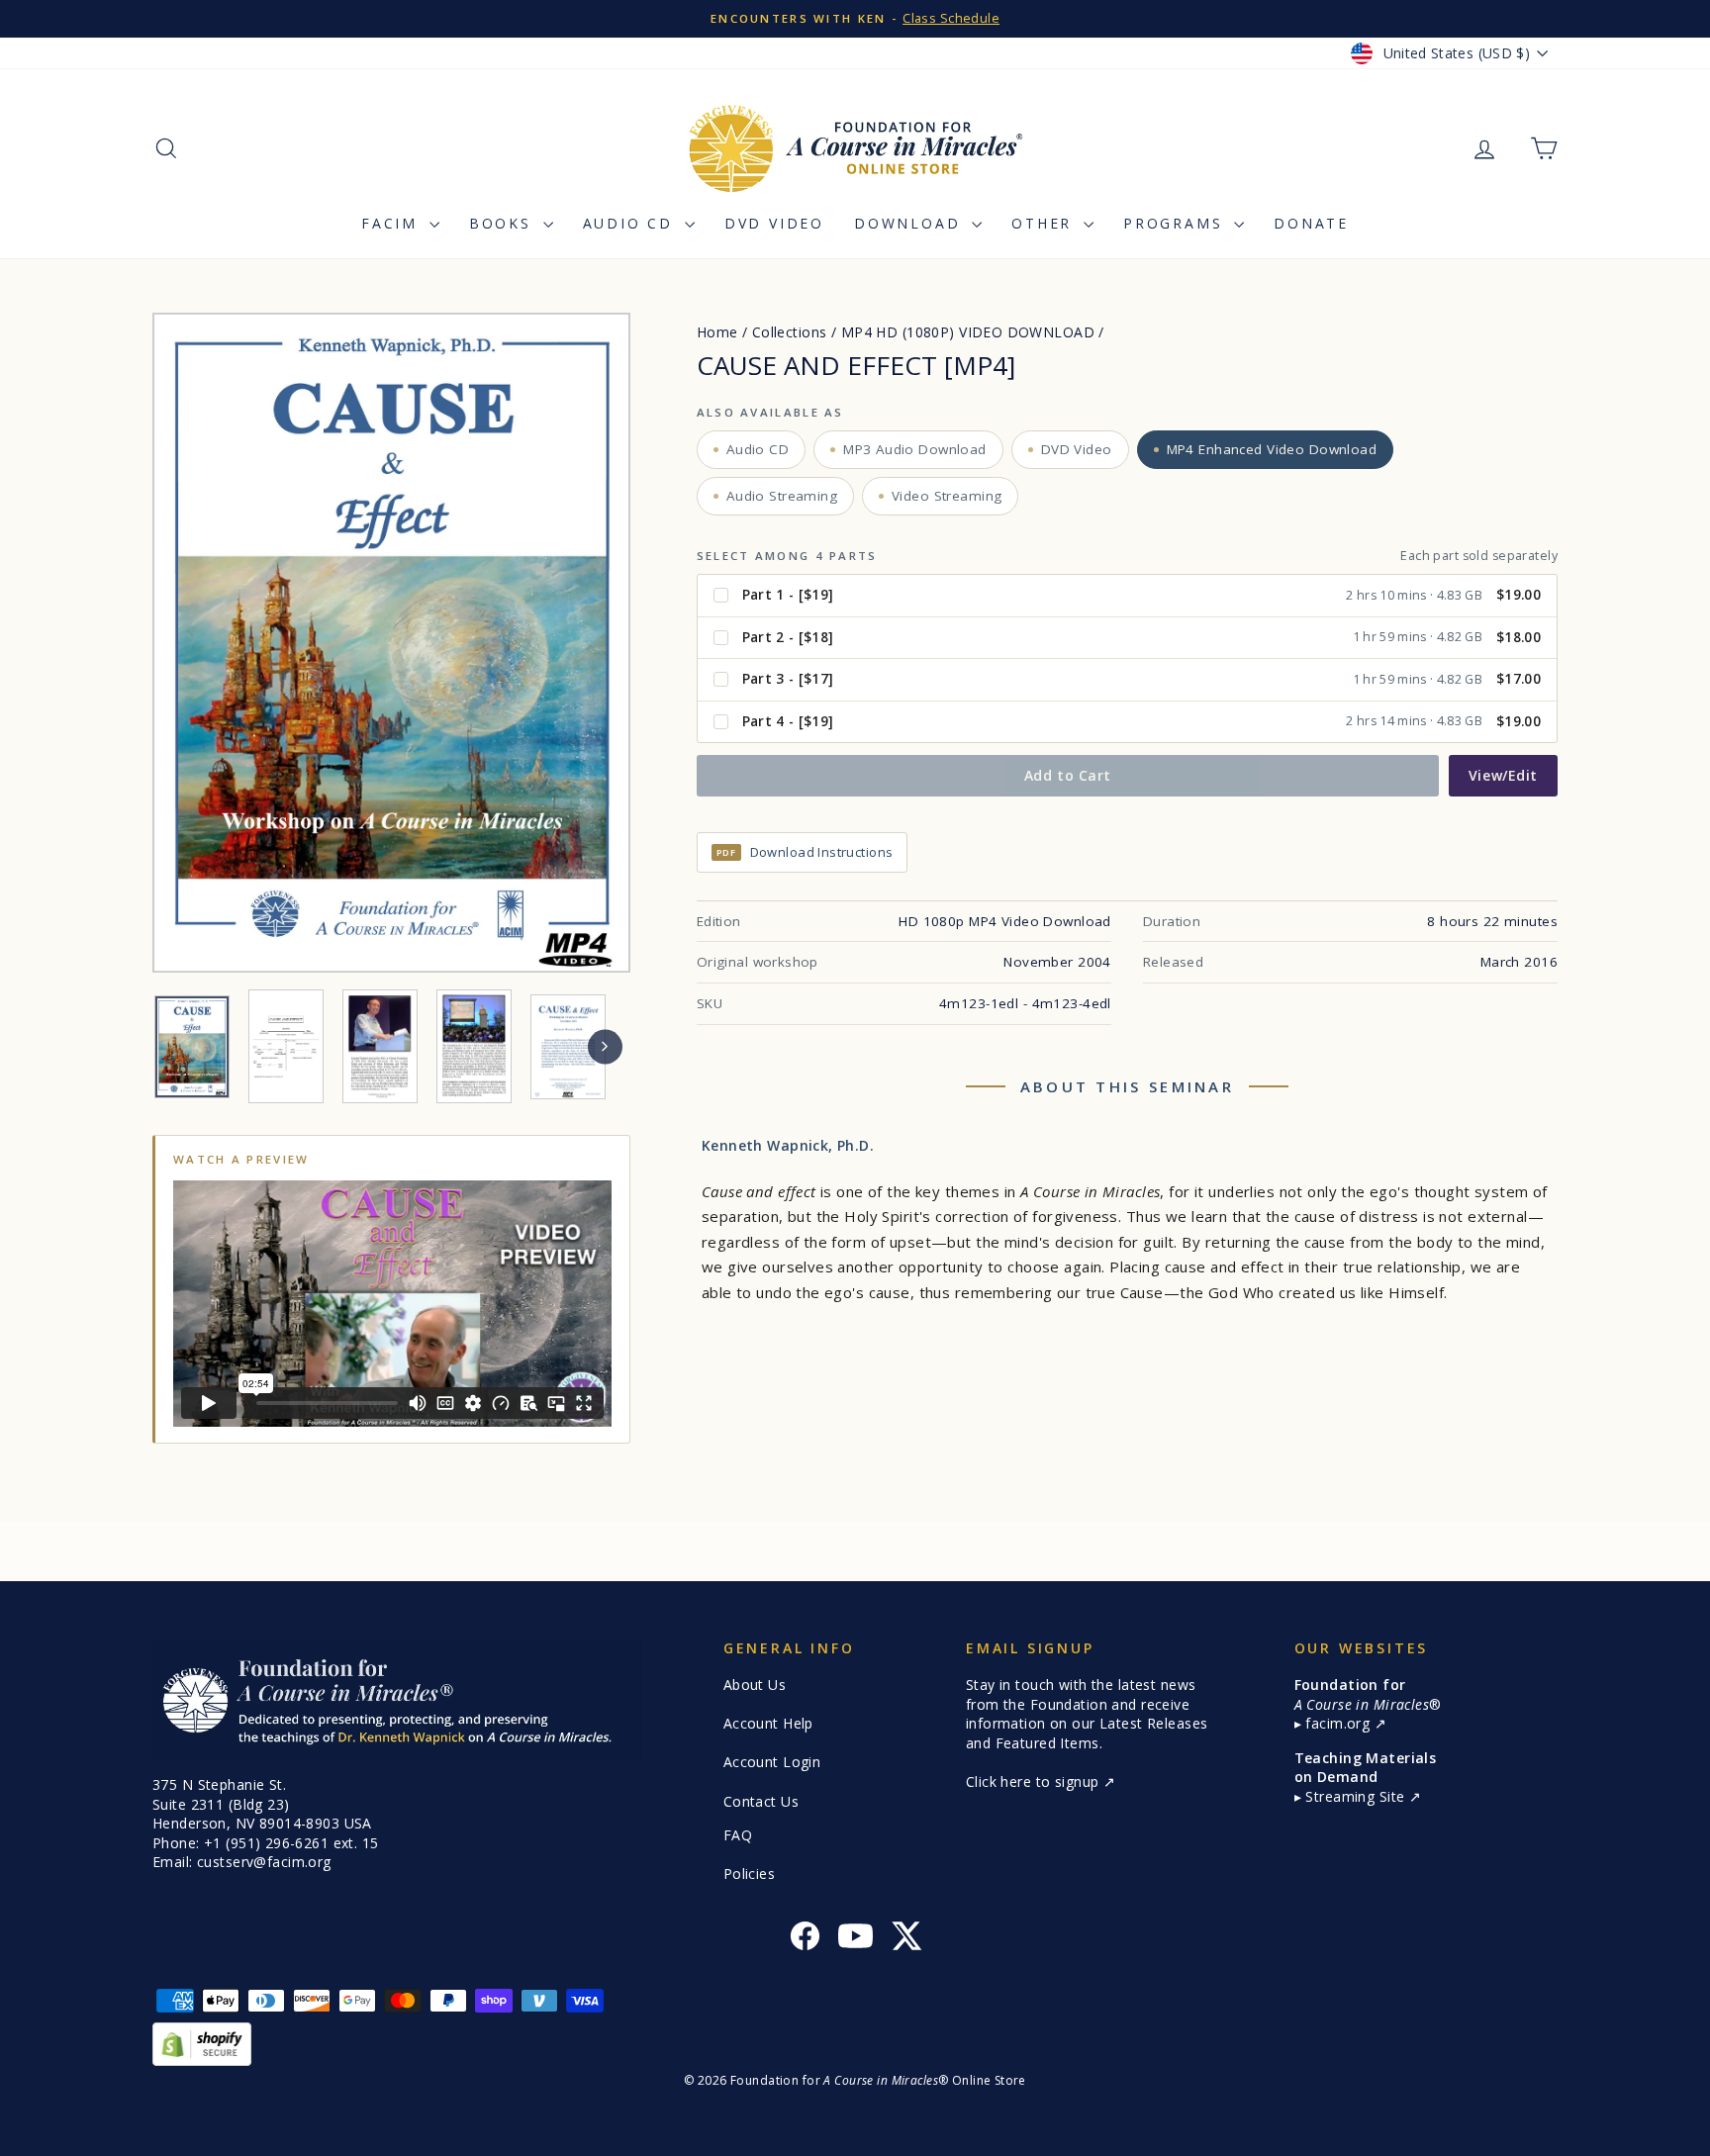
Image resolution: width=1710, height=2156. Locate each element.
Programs (1176, 223)
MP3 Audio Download (915, 449)
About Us (755, 1685)
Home (717, 332)
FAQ (738, 1835)
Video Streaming (947, 496)
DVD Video (774, 223)
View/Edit (1503, 775)
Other (1045, 223)
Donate (1311, 223)
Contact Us (761, 1801)
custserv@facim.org (264, 1862)
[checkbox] (1127, 596)
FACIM (393, 223)
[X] (906, 1939)
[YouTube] (855, 1939)
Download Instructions (805, 852)
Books (504, 223)
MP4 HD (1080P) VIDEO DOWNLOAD (968, 332)
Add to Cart (1068, 775)
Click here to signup (1035, 1781)
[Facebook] (805, 1939)
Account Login (772, 1762)
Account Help (768, 1723)
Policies (749, 1874)
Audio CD (631, 223)
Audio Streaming (782, 496)
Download (910, 223)
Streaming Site (1357, 1796)
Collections (790, 332)
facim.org (1339, 1723)
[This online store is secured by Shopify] (855, 2044)
